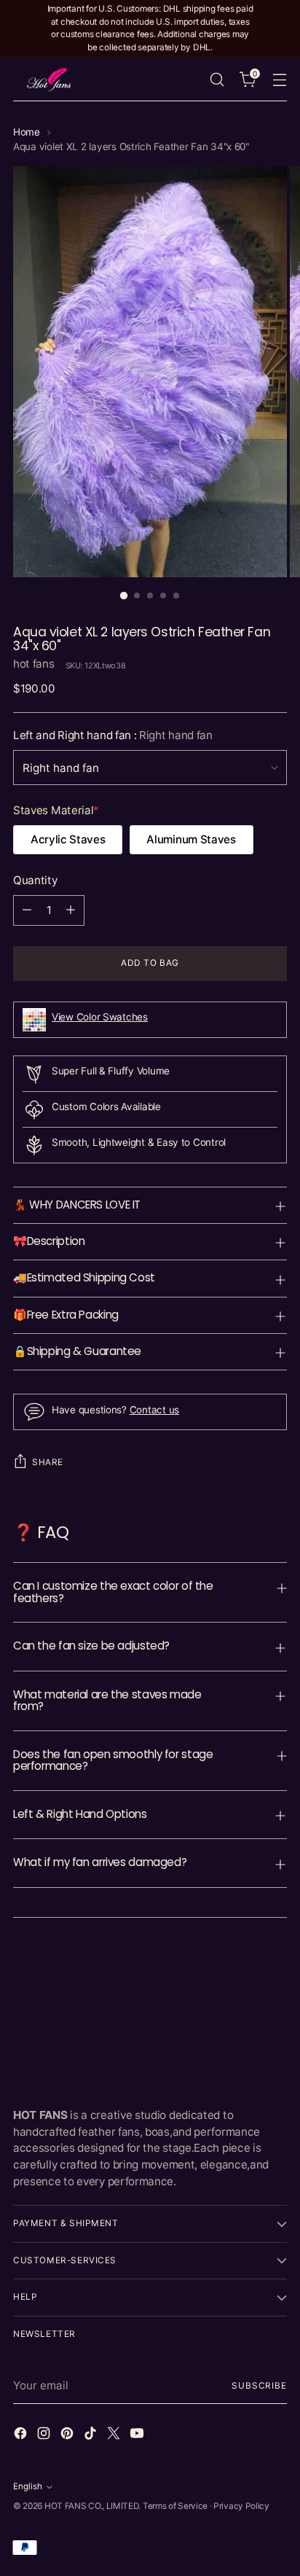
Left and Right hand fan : (113, 735)
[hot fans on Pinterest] (68, 2436)
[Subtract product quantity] (27, 910)
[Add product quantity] (71, 910)
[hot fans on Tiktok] (92, 2436)
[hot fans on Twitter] (115, 2436)
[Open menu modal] (279, 79)
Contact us (154, 1410)
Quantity (35, 880)
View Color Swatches (100, 1017)
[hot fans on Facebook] (22, 2436)
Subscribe (259, 2386)
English (28, 2486)
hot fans (34, 664)
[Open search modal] (217, 79)
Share (48, 1462)
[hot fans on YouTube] (138, 2436)
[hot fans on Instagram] (45, 2436)
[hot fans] (50, 79)
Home (27, 132)
